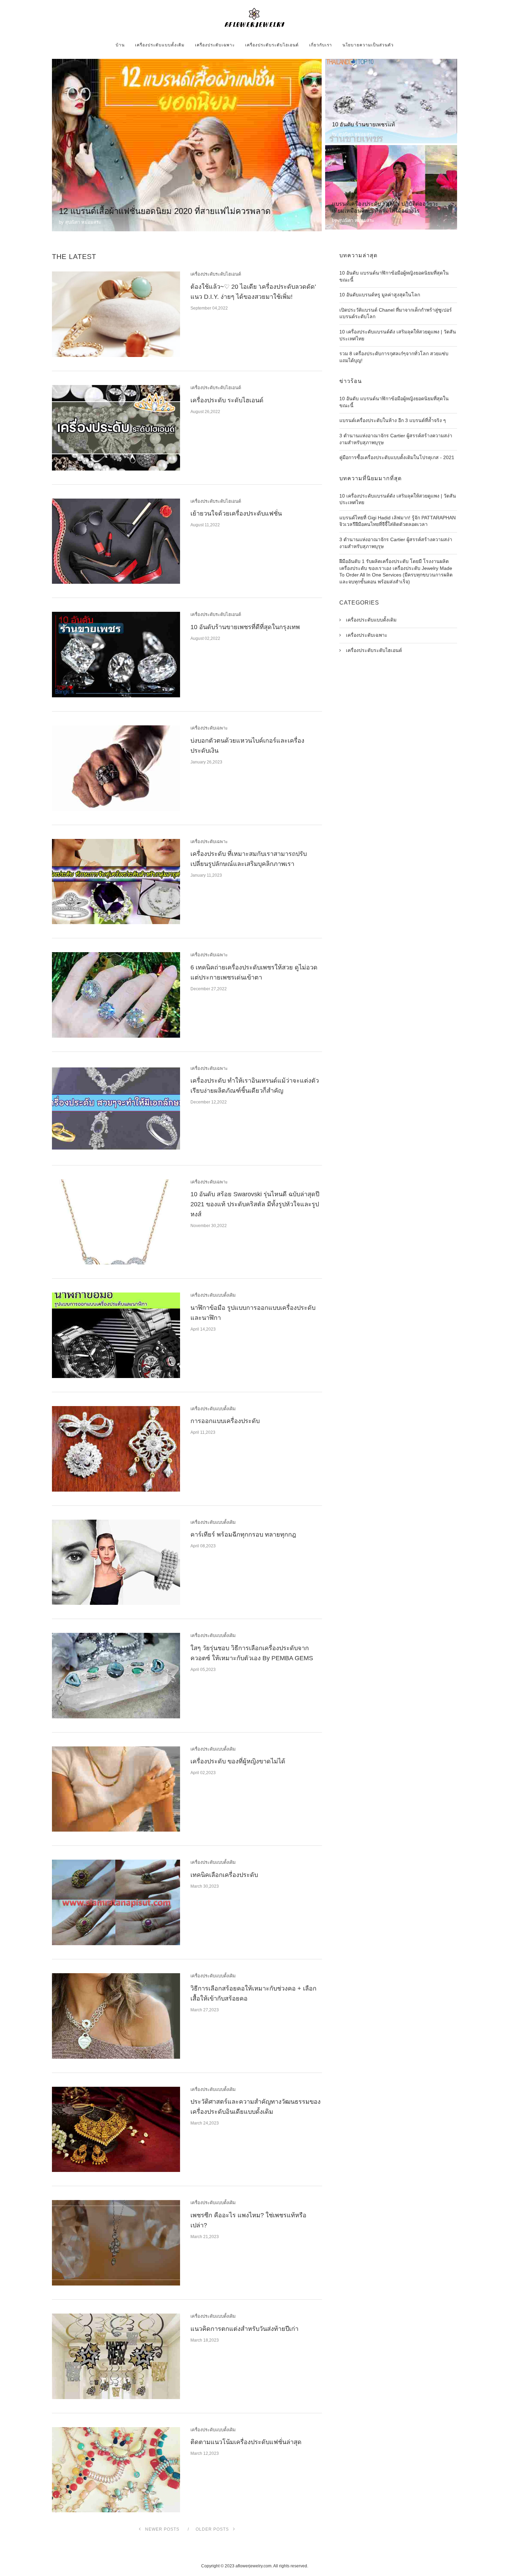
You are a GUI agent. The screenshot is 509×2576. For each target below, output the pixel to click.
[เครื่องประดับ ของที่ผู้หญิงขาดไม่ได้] (116, 1789)
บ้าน (120, 45)
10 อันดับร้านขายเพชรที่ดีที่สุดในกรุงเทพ (245, 627)
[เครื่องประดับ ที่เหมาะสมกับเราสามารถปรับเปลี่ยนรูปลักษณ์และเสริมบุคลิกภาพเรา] (116, 882)
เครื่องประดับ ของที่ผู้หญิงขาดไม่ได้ (238, 1761)
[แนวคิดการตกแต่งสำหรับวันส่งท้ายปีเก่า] (116, 2356)
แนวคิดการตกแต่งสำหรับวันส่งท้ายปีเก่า (244, 2329)
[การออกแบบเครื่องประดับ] (116, 1449)
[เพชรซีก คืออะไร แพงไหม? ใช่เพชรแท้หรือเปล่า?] (116, 2243)
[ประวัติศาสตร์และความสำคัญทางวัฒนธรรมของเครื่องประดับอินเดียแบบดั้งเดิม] (116, 2130)
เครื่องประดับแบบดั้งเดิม (160, 45)
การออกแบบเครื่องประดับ (225, 1421)
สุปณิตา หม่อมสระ (83, 222)
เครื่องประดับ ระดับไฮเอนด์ (227, 400)
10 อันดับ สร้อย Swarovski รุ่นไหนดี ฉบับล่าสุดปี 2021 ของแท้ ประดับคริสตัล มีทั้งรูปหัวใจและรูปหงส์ (255, 1204)
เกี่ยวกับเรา (321, 45)
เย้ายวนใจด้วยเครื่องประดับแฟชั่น (236, 513)
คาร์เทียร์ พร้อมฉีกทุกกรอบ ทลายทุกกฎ (243, 1535)
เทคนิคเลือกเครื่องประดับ (224, 1875)
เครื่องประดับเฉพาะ (215, 45)
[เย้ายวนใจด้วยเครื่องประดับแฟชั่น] (116, 541)
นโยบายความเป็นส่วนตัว (368, 45)
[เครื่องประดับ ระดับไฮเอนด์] (116, 428)
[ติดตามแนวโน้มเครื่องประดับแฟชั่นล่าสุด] (116, 2470)
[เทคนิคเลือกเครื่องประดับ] (116, 1902)
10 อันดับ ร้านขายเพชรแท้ (364, 124)
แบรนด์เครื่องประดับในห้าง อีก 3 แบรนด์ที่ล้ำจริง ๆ (393, 420)
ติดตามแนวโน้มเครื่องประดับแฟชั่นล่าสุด (246, 2442)
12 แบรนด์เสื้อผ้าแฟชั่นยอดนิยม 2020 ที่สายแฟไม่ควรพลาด (165, 211)
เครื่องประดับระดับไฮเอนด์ (272, 45)
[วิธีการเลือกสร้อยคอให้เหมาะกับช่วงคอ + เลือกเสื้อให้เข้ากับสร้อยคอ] (116, 2016)
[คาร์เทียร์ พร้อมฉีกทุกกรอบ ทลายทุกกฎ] (116, 1562)
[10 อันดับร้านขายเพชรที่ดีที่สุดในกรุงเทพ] (116, 655)
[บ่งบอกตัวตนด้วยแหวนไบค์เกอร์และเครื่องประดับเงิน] (116, 768)
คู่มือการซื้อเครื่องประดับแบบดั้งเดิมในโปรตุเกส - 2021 (397, 457)
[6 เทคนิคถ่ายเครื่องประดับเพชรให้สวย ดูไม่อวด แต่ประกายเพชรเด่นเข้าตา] (116, 995)
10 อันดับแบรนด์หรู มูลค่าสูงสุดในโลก (380, 295)
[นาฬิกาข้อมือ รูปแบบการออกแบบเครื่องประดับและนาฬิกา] (116, 1335)
